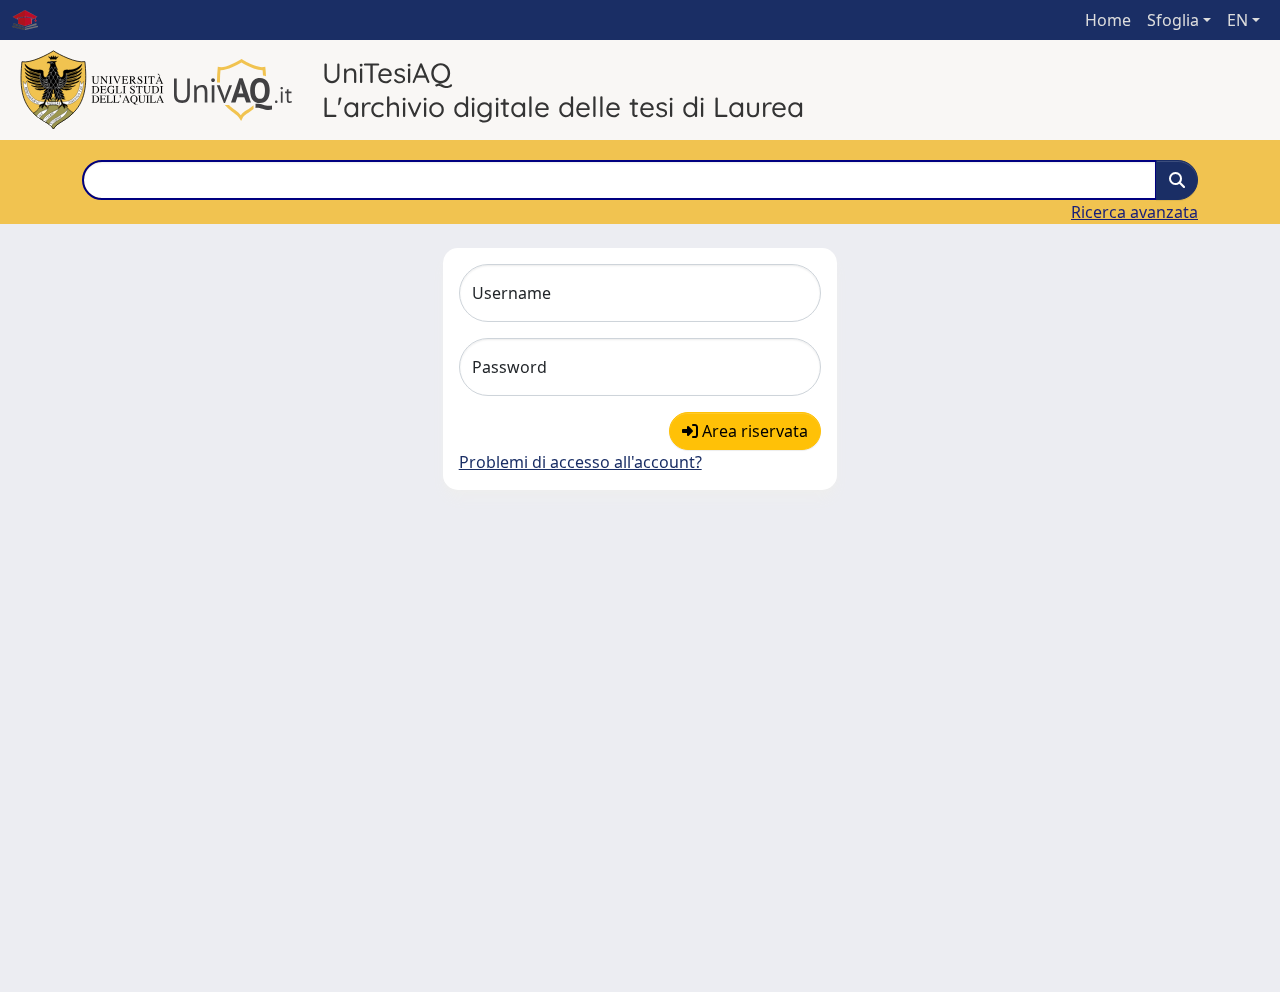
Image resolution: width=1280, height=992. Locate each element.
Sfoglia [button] (1173, 20)
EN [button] (1237, 20)
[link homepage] (33, 20)
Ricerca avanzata (1134, 212)
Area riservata (753, 431)
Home (1108, 20)
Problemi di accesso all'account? (580, 462)
